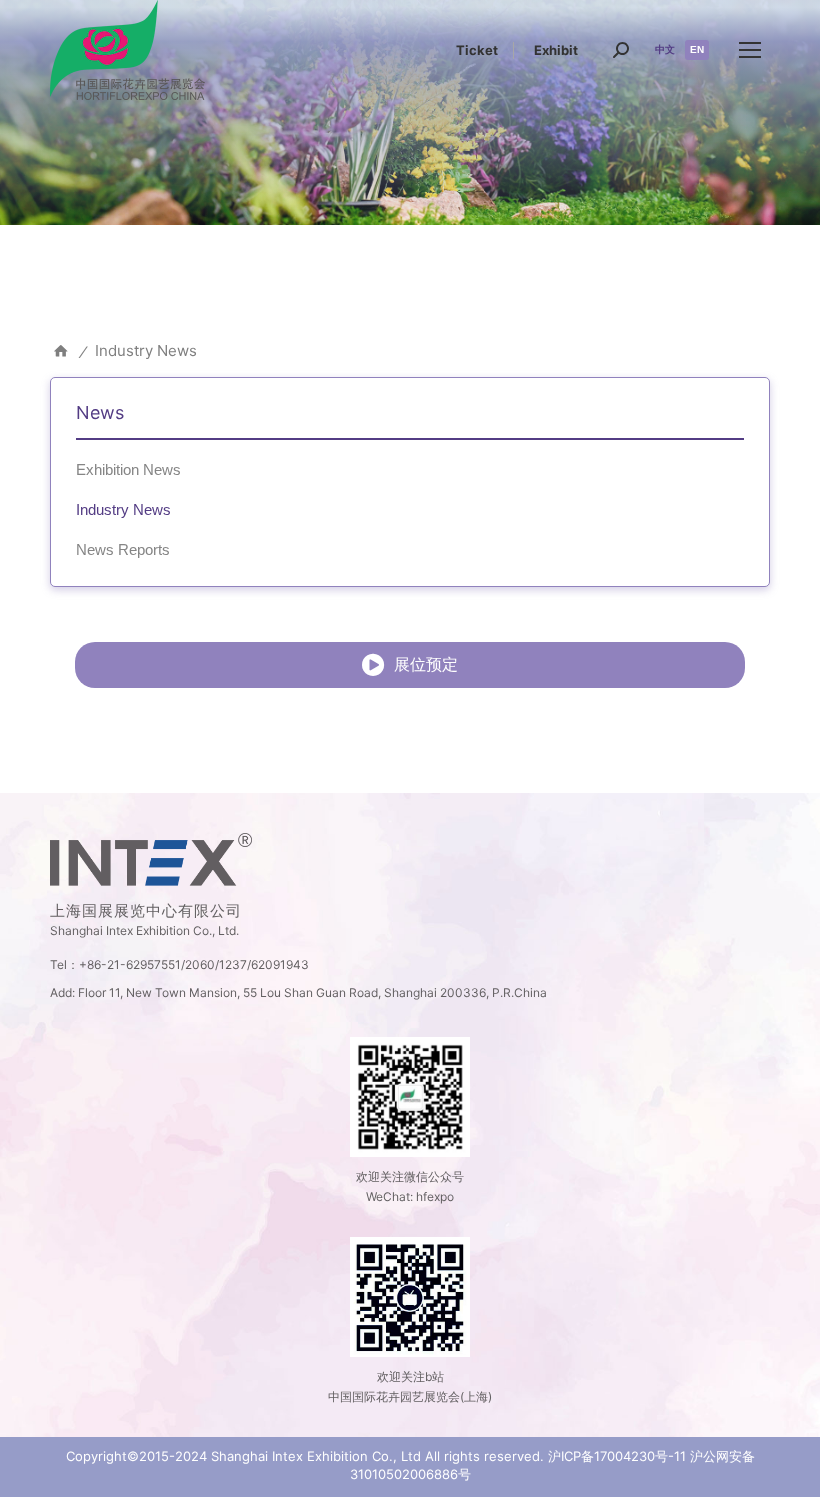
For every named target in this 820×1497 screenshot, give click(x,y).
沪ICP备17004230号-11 (617, 1456)
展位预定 (426, 664)
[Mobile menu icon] (750, 50)
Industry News (123, 509)
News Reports (123, 549)
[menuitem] (477, 50)
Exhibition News (128, 469)
